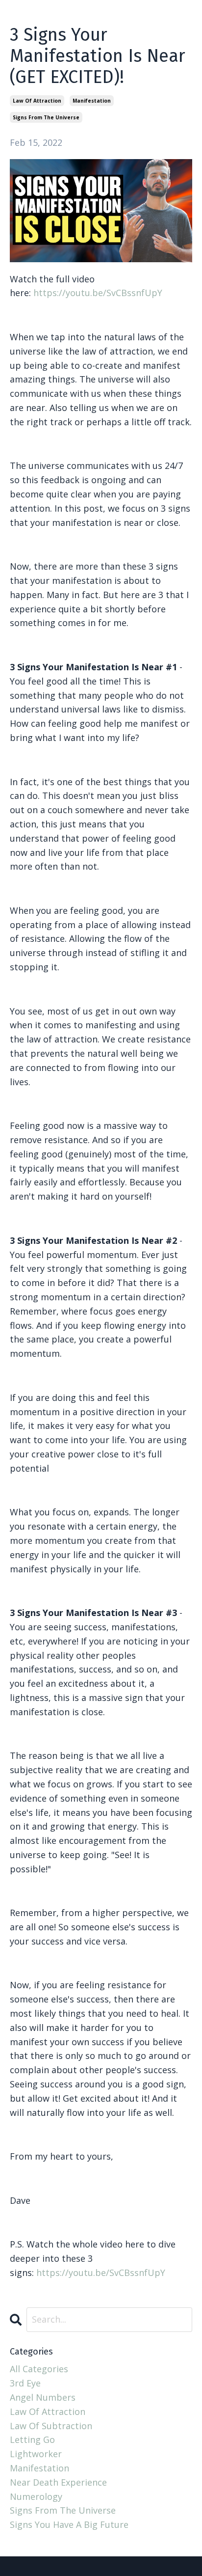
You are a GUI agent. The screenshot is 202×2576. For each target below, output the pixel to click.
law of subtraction (51, 2426)
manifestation (92, 101)
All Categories (39, 2369)
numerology (36, 2496)
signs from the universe (46, 117)
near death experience (58, 2482)
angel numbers (43, 2397)
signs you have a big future (69, 2524)
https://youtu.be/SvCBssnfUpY (98, 293)
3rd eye (25, 2383)
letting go (32, 2439)
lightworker (36, 2454)
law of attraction (37, 101)
